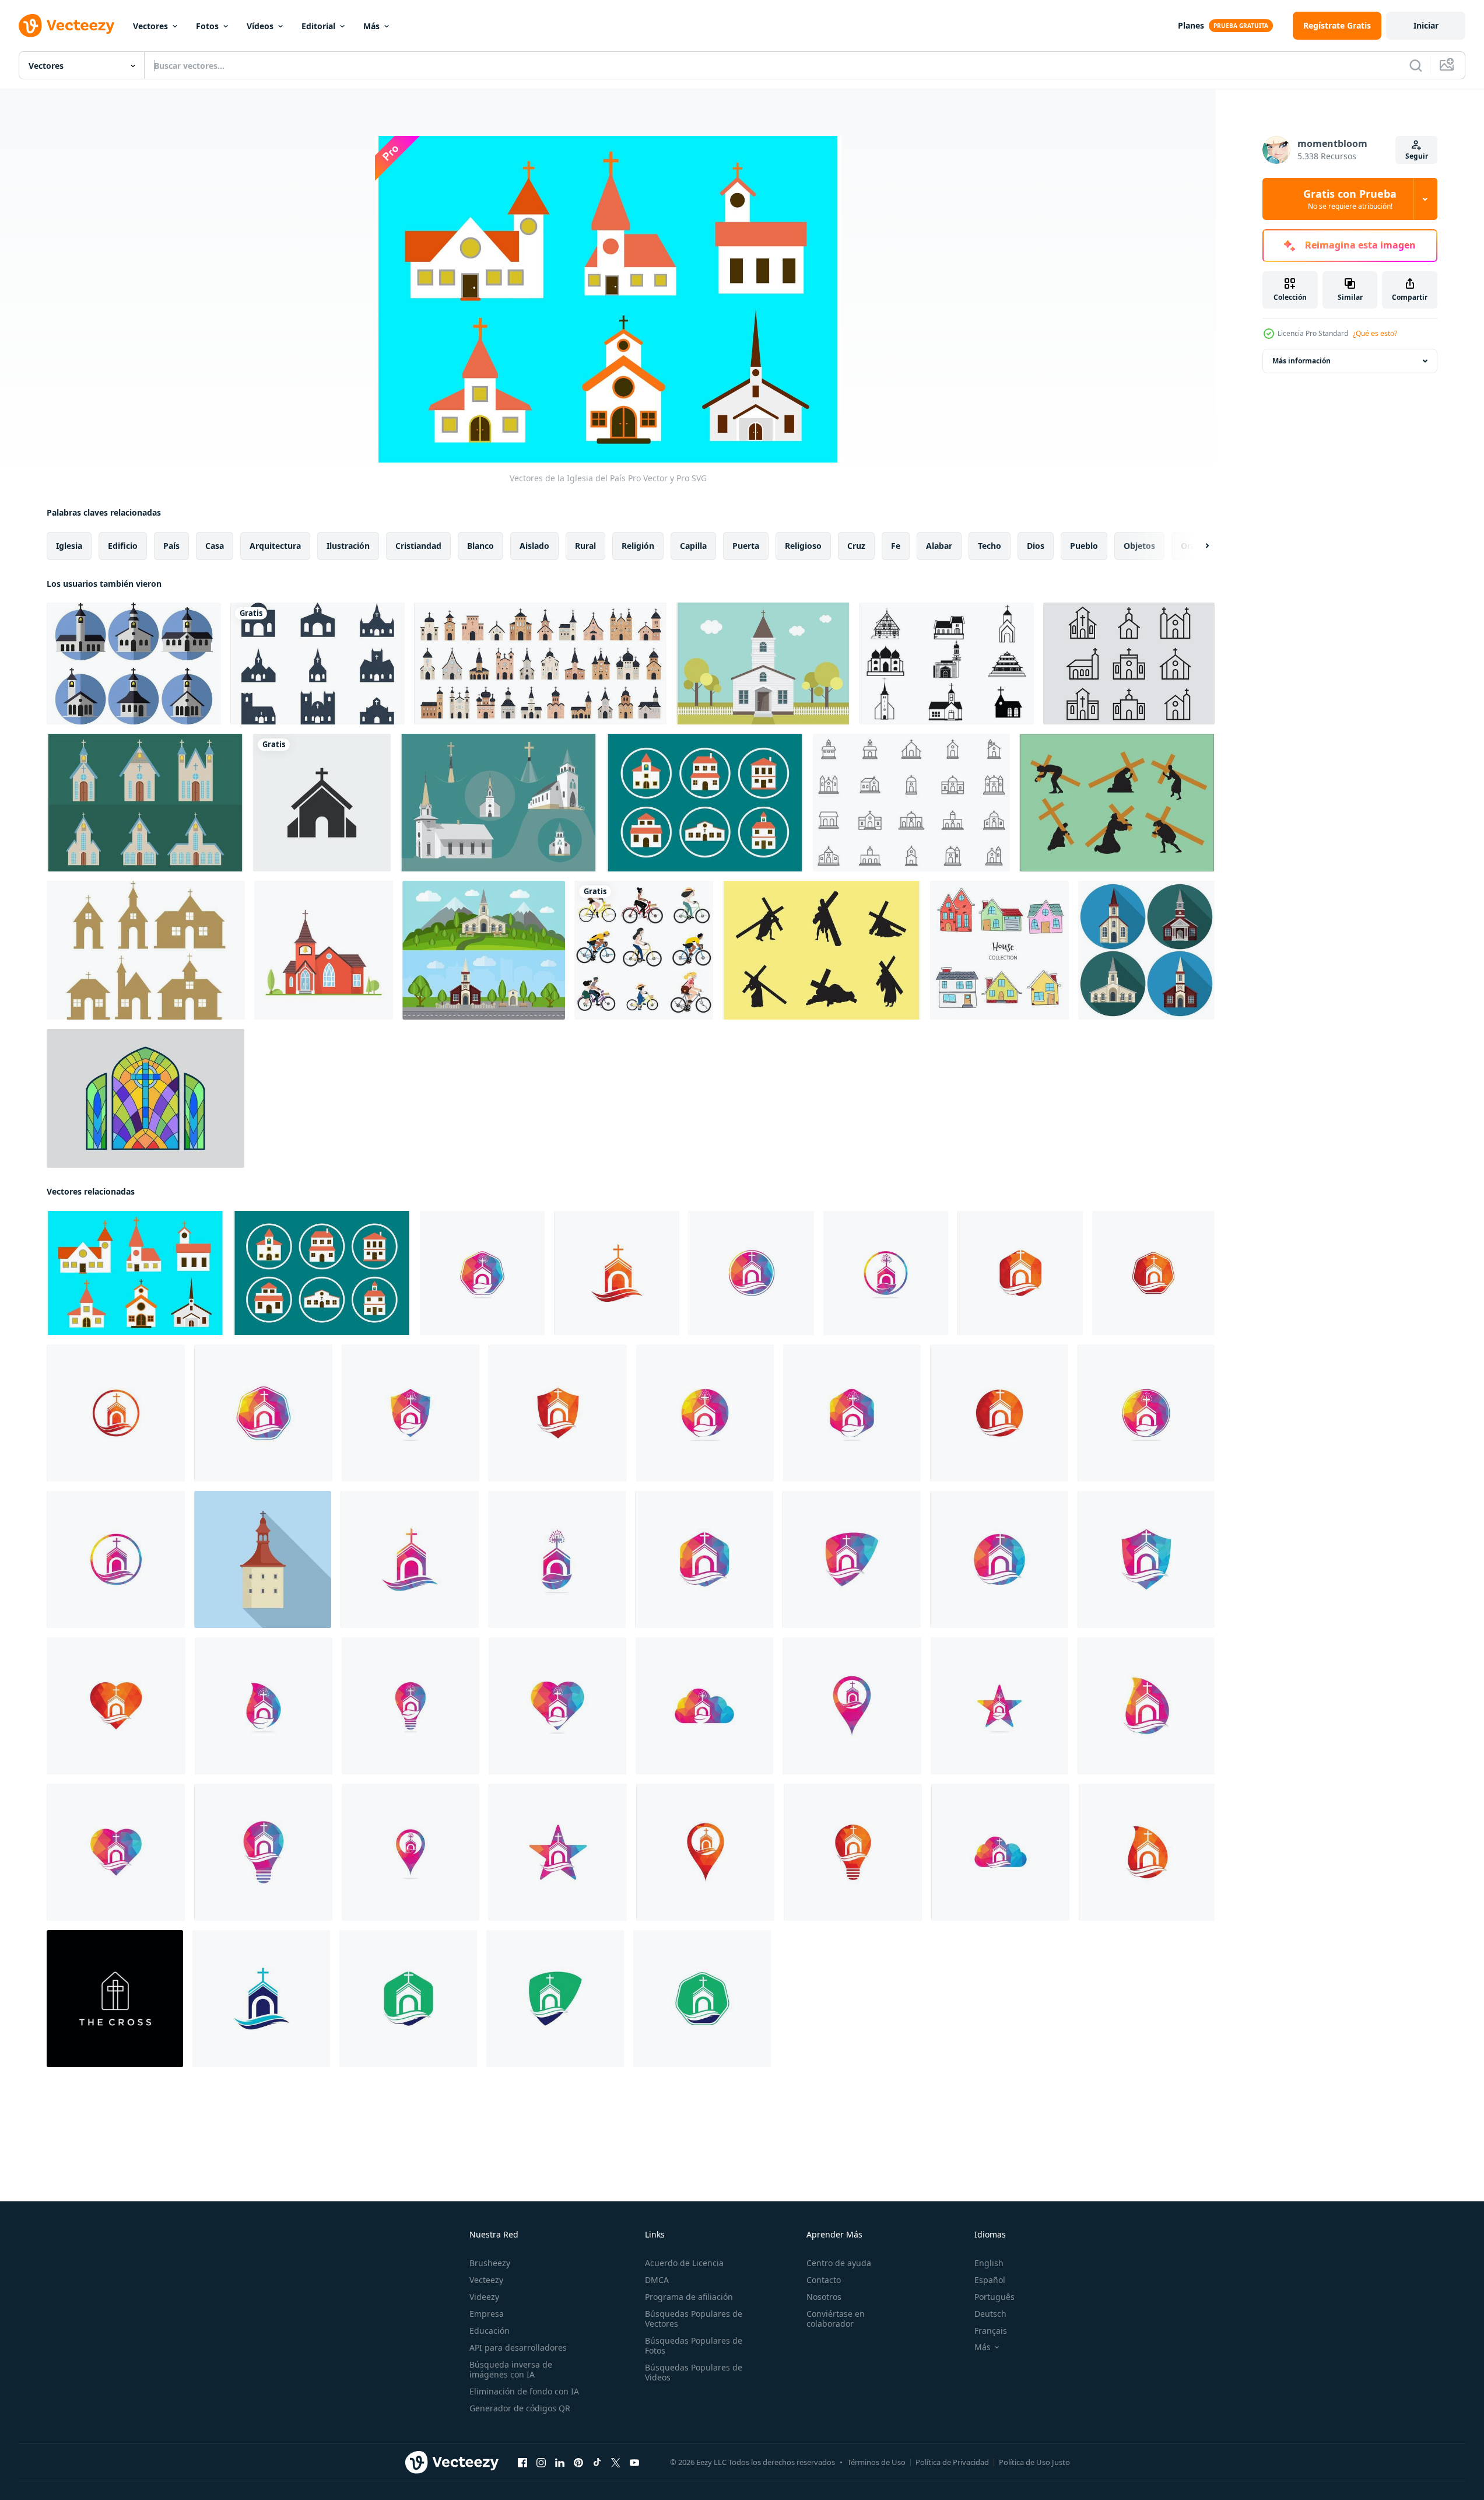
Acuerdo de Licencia (684, 2263)
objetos (1139, 546)
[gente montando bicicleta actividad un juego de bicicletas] (644, 950)
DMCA (657, 2280)
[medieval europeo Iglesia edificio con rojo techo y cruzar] (263, 1559)
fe (896, 546)
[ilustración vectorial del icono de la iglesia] (322, 803)
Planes (1191, 25)
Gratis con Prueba (1350, 199)
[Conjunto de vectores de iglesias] (947, 663)
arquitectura (275, 546)
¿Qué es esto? (1375, 333)
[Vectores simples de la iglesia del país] (145, 803)
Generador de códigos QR (520, 2408)
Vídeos (260, 26)
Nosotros (824, 2297)
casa (215, 546)
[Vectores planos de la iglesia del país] (134, 663)
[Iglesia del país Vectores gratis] (499, 803)
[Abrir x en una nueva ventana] (616, 2463)
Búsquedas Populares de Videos (694, 2372)
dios (1036, 546)
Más (371, 26)
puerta (746, 546)
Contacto (824, 2280)
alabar (939, 546)
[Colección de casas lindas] (999, 950)
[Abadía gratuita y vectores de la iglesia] (911, 803)
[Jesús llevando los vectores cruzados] (1117, 803)
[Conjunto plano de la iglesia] (1146, 950)
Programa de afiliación (689, 2297)
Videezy (484, 2297)
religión (638, 546)
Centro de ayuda (839, 2263)
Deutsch (990, 2314)
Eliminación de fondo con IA (524, 2391)
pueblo (1084, 546)
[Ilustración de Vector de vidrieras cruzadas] (145, 1098)
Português (994, 2297)
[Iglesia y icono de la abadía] (1129, 663)
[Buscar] (1416, 65)
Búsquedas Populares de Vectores (694, 2319)
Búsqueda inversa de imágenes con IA (511, 2369)
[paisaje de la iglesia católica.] (324, 950)
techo (990, 546)
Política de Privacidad (952, 2462)
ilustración (348, 546)
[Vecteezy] (66, 26)
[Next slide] (1197, 546)
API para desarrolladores (518, 2347)
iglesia (69, 546)
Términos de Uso (876, 2462)
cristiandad (418, 546)
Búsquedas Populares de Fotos (694, 2345)
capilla (693, 546)
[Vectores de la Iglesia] (318, 663)
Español (990, 2280)
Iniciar (1426, 25)
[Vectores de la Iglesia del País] (705, 803)
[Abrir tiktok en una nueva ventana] (597, 2463)
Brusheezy (490, 2263)
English (989, 2263)
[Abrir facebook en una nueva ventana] (522, 2463)
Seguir (1417, 156)
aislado (534, 546)
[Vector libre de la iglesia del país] (763, 663)
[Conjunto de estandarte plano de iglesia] (484, 950)
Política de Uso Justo (1034, 2462)
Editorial (318, 26)
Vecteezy (486, 2280)
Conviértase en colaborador (836, 2319)
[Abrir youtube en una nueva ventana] (634, 2463)
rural (585, 546)
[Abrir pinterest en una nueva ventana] (578, 2463)
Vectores (150, 26)
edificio (123, 546)
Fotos (207, 26)
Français (991, 2331)
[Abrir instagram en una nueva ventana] (541, 2463)
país (171, 546)
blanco (480, 546)
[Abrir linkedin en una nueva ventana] (560, 2463)
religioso (803, 546)
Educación (490, 2331)
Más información (1301, 361)
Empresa (487, 2314)
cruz (856, 546)
